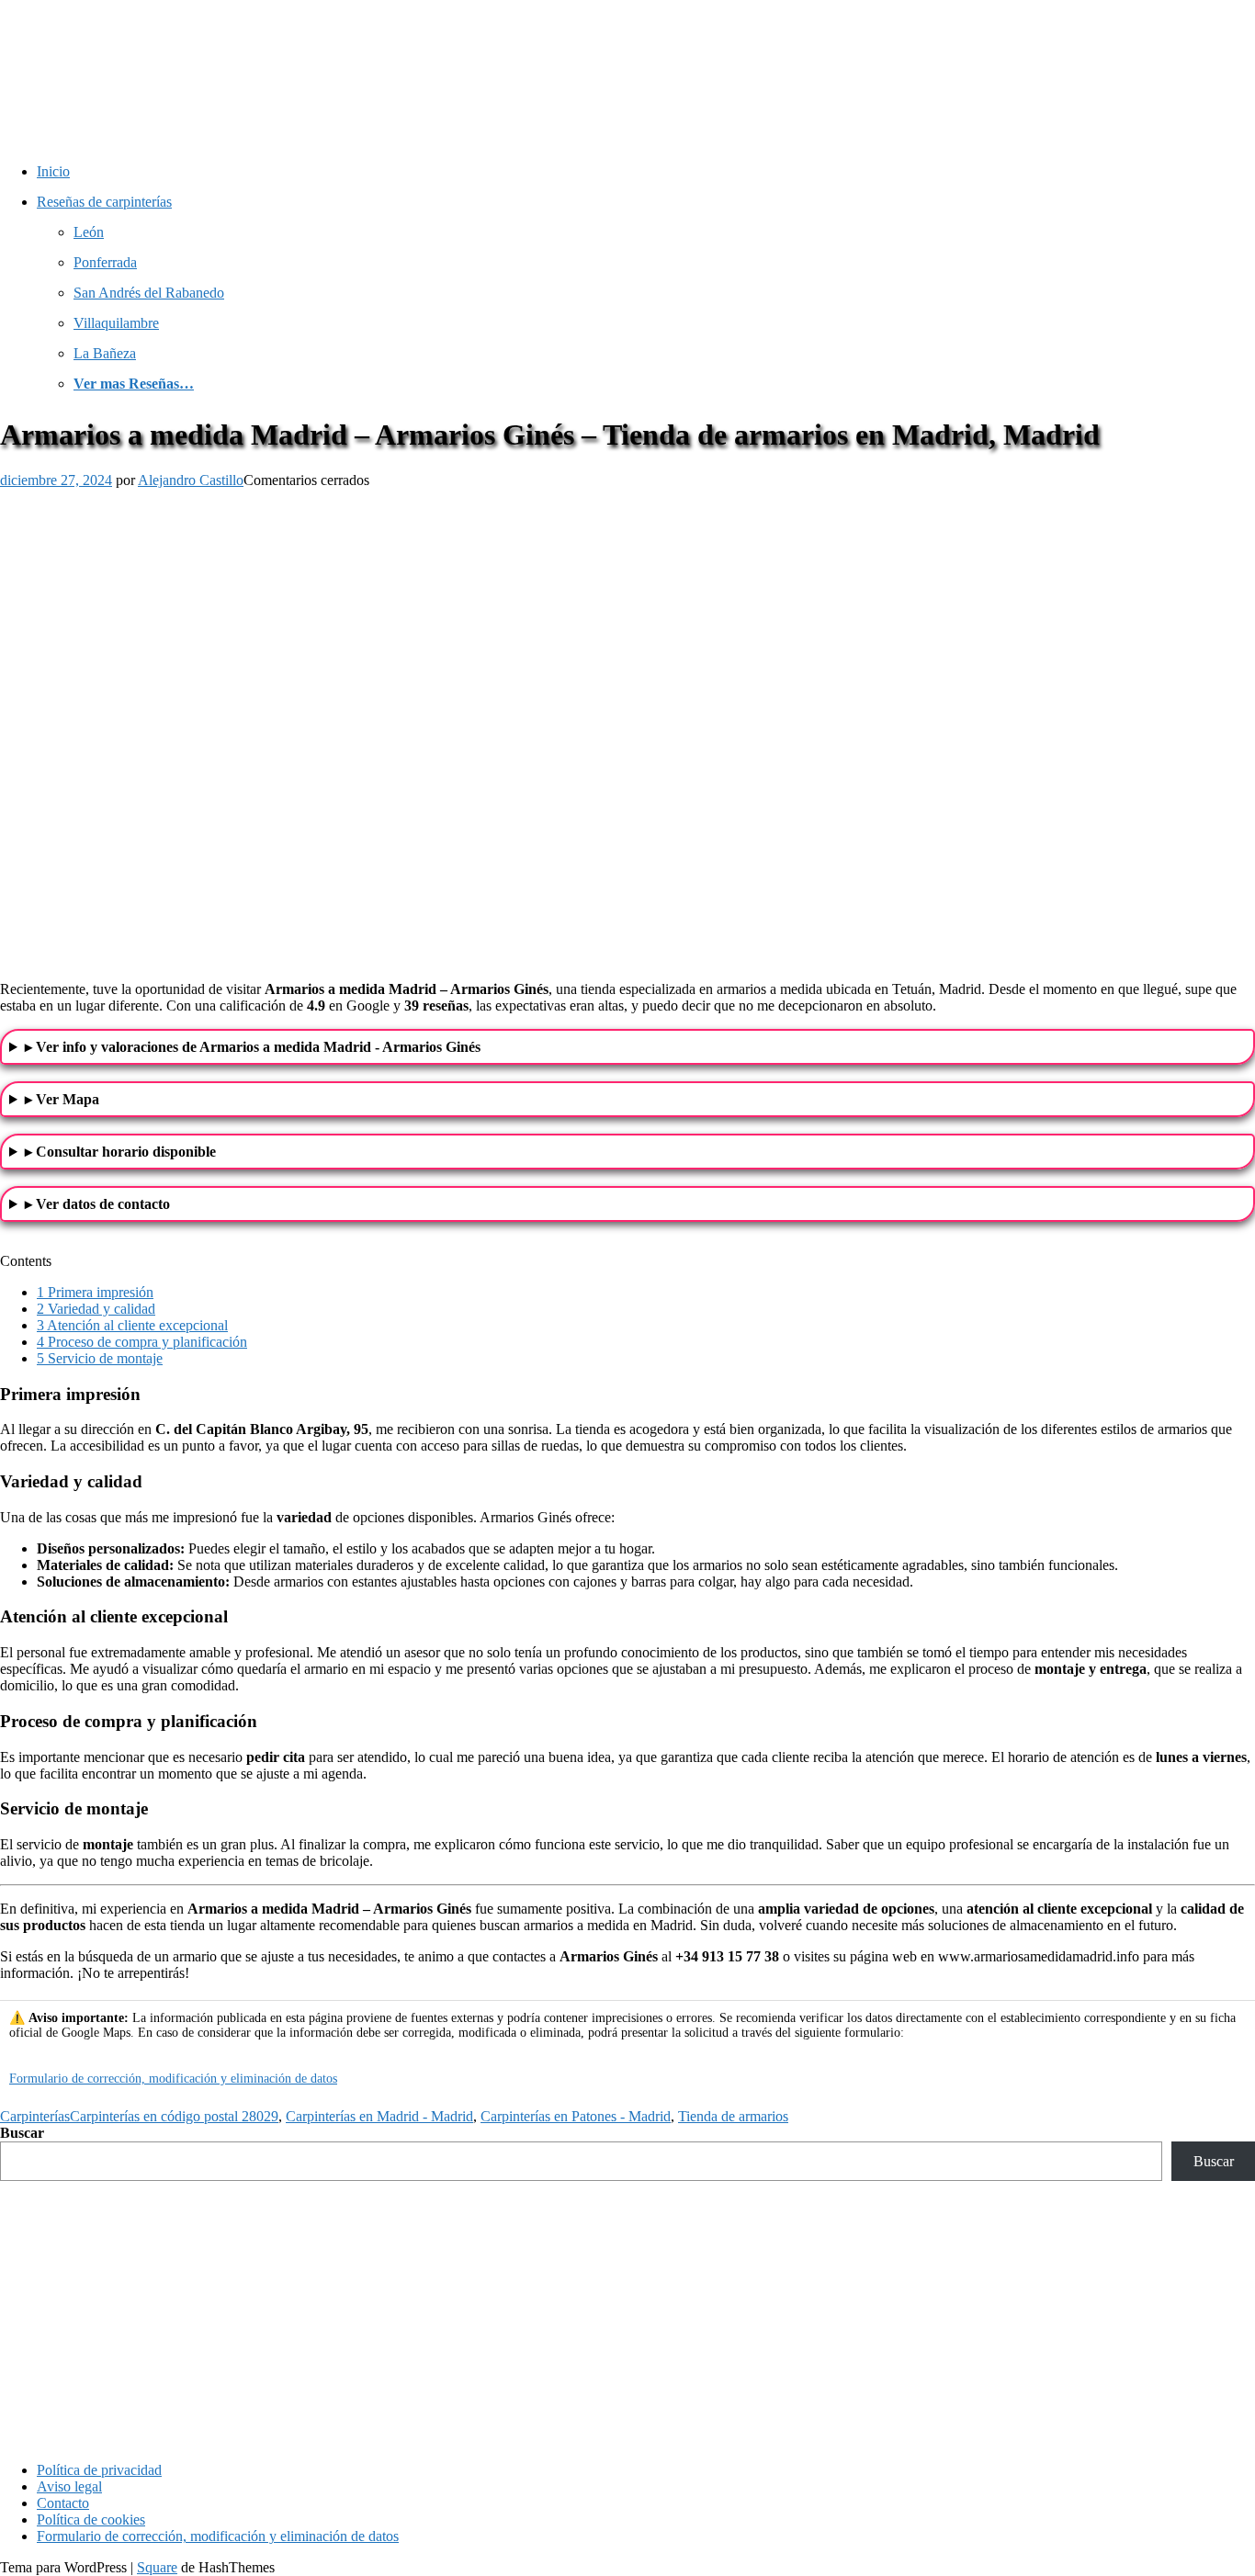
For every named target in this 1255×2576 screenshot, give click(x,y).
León (89, 232)
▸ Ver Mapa (62, 1099)
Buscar (22, 2133)
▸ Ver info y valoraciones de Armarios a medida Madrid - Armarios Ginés (253, 1047)
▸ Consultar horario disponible (120, 1152)
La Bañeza (105, 353)
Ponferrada (105, 262)
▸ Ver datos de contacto (97, 1204)
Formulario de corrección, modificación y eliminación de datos (173, 2079)
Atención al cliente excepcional (132, 1325)
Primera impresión (95, 1292)
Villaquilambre (116, 323)
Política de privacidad (99, 2470)
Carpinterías (35, 2116)
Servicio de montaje (100, 1358)
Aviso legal (69, 2486)
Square (157, 2567)
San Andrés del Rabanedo (149, 293)
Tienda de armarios (733, 2116)
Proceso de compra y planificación (142, 1342)
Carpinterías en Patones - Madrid (576, 2116)
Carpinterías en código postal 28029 (174, 2116)
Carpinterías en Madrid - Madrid (379, 2116)
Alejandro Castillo (191, 480)
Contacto (63, 2503)
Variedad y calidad (96, 1309)
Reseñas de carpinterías (104, 202)
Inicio (53, 171)
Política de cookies (91, 2520)
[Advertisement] (627, 2319)
